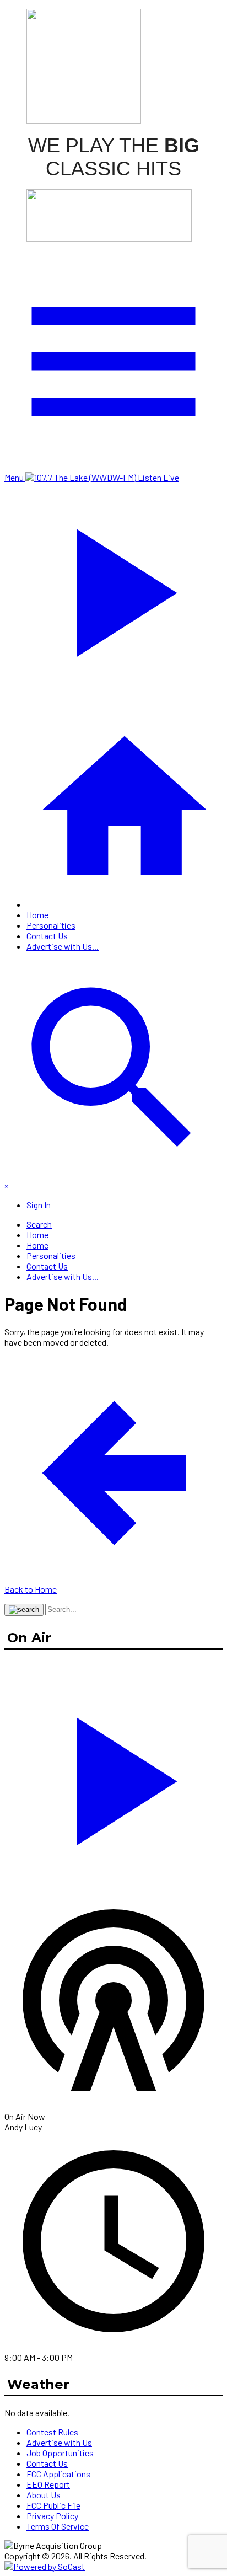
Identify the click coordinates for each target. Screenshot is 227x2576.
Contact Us (47, 936)
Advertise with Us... (63, 946)
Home (37, 915)
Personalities (51, 925)
